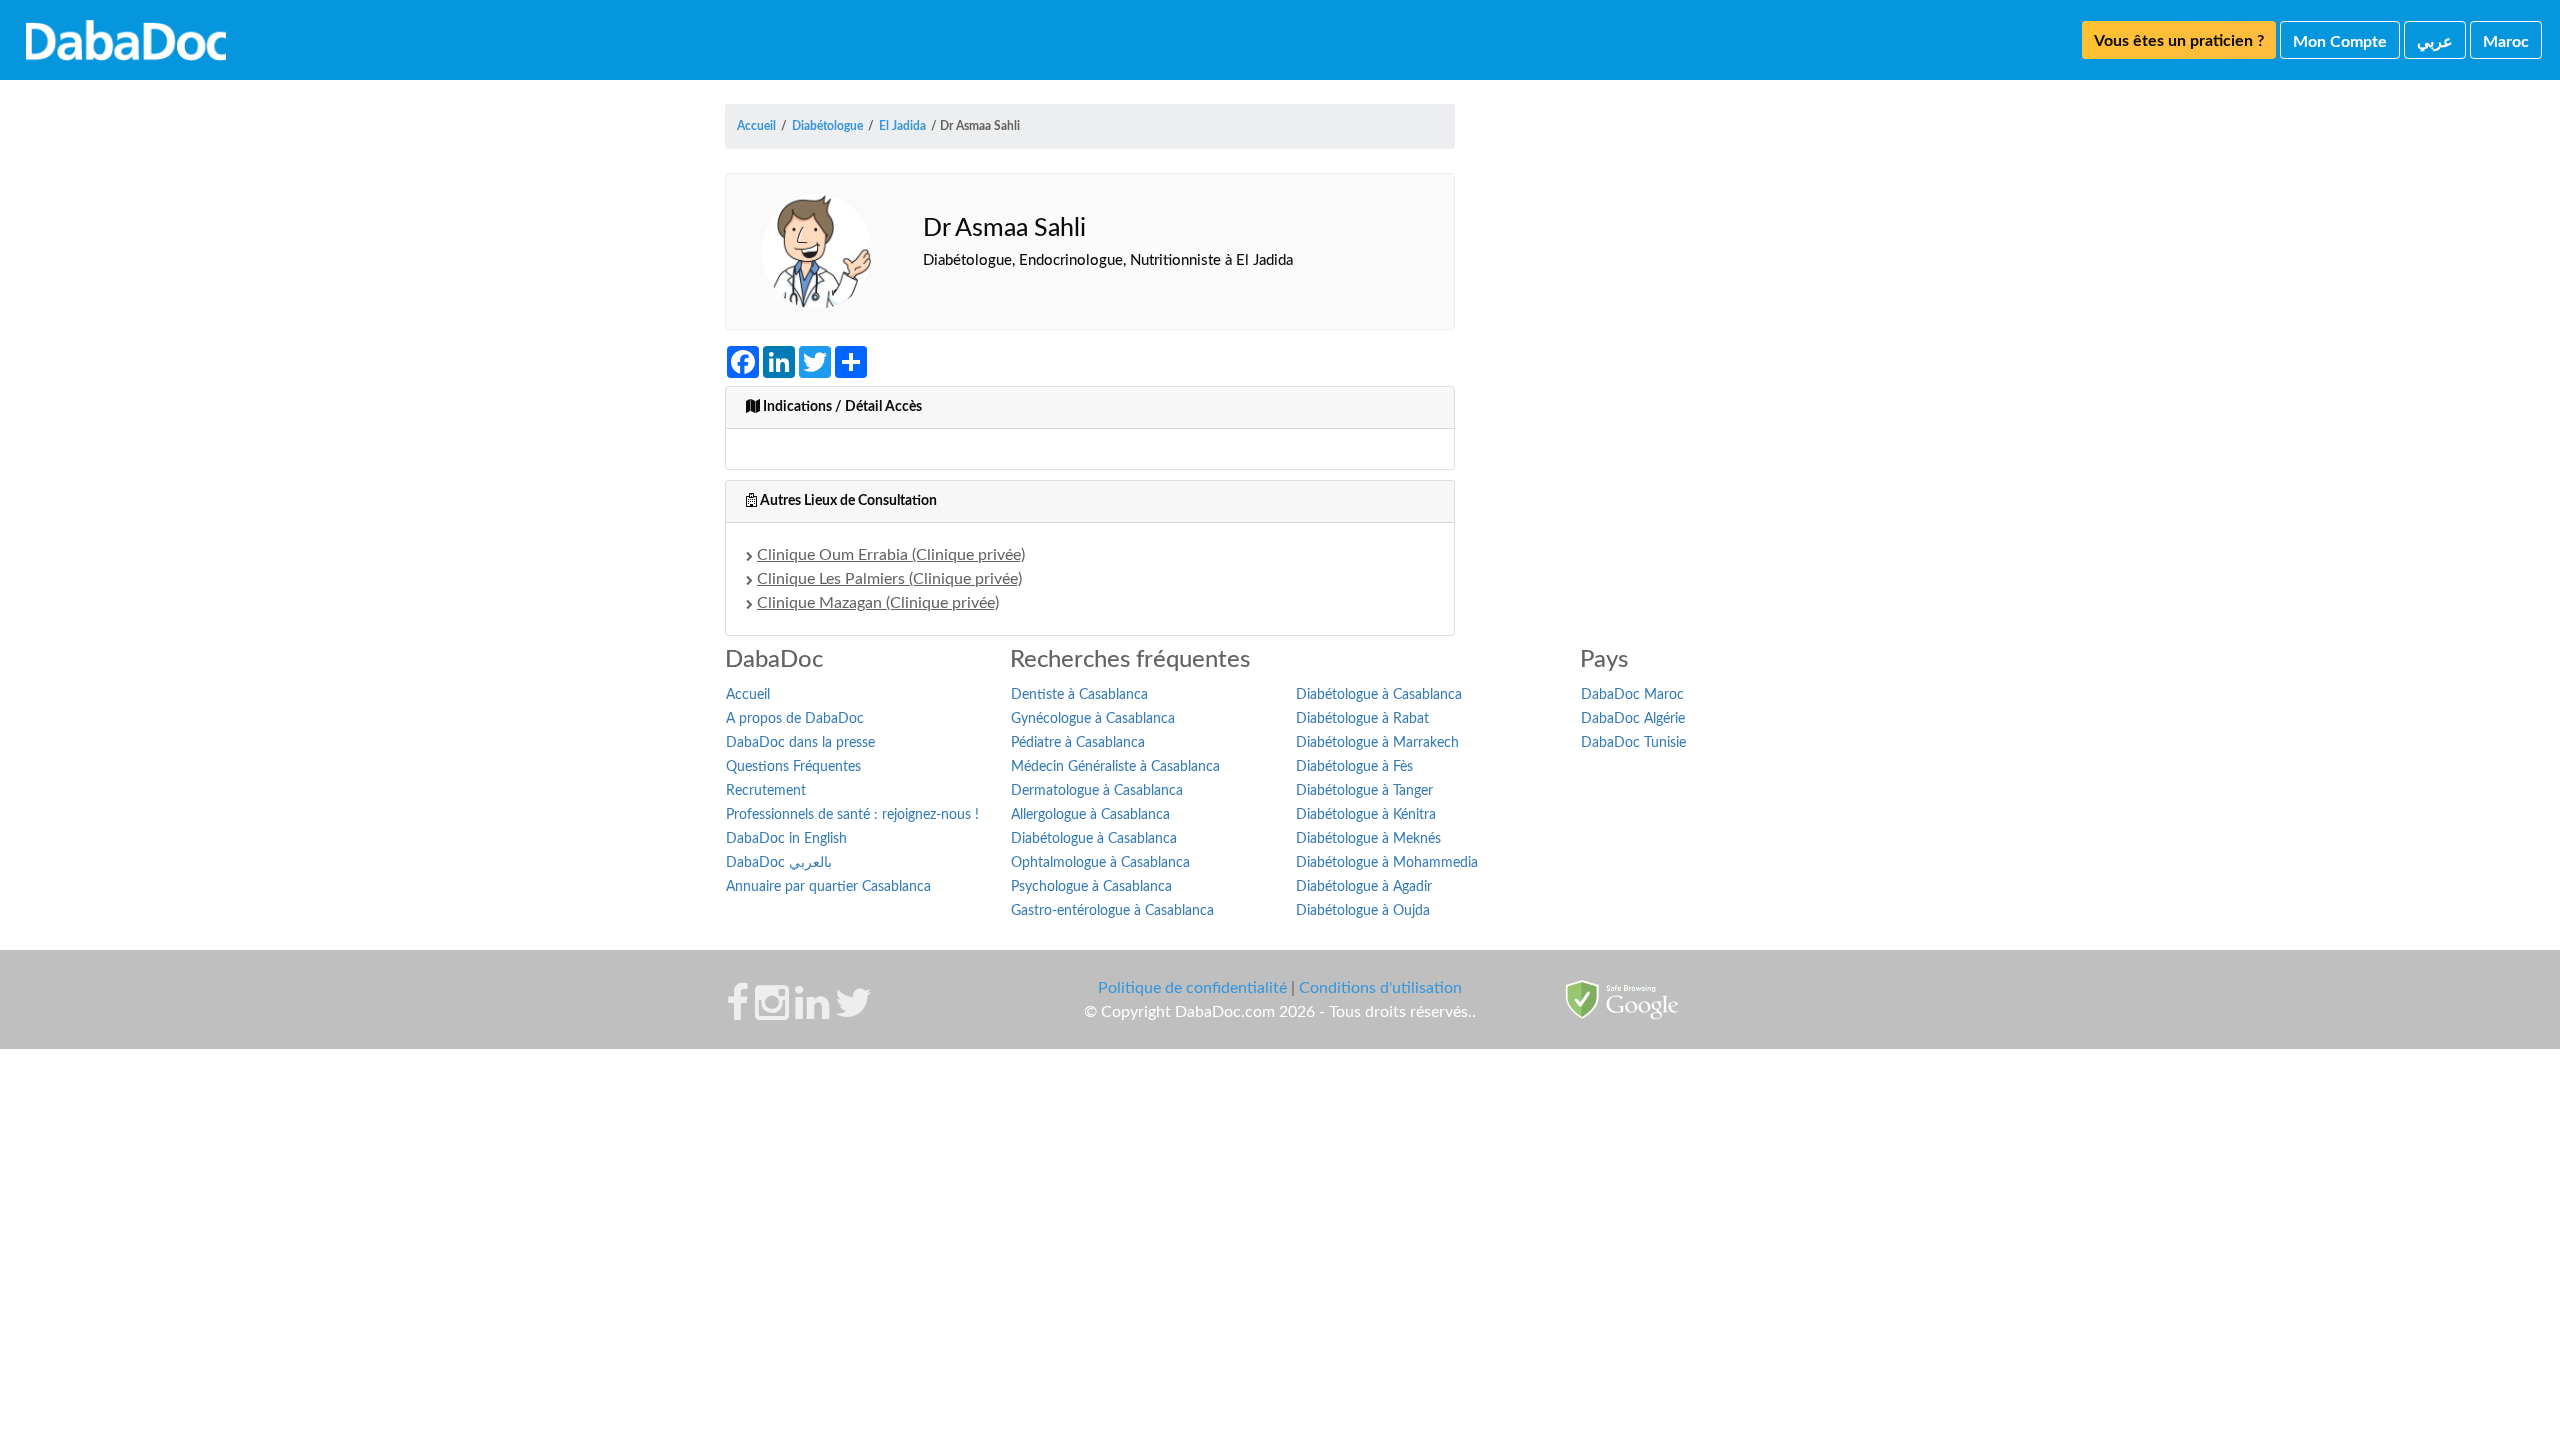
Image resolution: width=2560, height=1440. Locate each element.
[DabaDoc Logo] (126, 40)
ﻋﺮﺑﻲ (2435, 42)
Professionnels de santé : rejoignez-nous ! (852, 815)
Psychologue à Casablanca (1091, 887)
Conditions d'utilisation (1380, 988)
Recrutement (766, 791)
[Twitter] (853, 1013)
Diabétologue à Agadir (1364, 887)
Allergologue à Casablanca (1090, 815)
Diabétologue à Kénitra (1366, 815)
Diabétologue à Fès (1354, 767)
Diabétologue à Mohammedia (1387, 863)
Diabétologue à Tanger (1364, 791)
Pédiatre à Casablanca (1078, 743)
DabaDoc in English (786, 839)
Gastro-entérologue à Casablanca (1112, 911)
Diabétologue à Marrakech (1377, 743)
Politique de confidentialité (1192, 988)
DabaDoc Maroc (1632, 695)
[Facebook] (737, 1013)
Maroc (2506, 42)
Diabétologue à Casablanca (1094, 839)
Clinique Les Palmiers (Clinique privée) (889, 579)
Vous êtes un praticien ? (2179, 41)
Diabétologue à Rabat (1362, 719)
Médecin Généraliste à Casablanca (1115, 767)
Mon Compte (2340, 42)
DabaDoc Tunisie (1633, 743)
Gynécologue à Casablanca (1093, 719)
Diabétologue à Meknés (1368, 839)
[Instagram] (772, 1013)
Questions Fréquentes (793, 767)
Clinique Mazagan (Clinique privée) (878, 603)
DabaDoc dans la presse (800, 743)
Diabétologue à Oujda (1363, 911)
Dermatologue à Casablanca (1097, 791)
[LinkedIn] (812, 1013)
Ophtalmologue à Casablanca (1100, 863)
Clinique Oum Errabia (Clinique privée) (891, 555)
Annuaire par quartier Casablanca (828, 887)
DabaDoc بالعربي (779, 863)
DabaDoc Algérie (1633, 719)
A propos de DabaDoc (795, 719)
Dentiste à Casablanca (1079, 695)
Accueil (748, 695)
